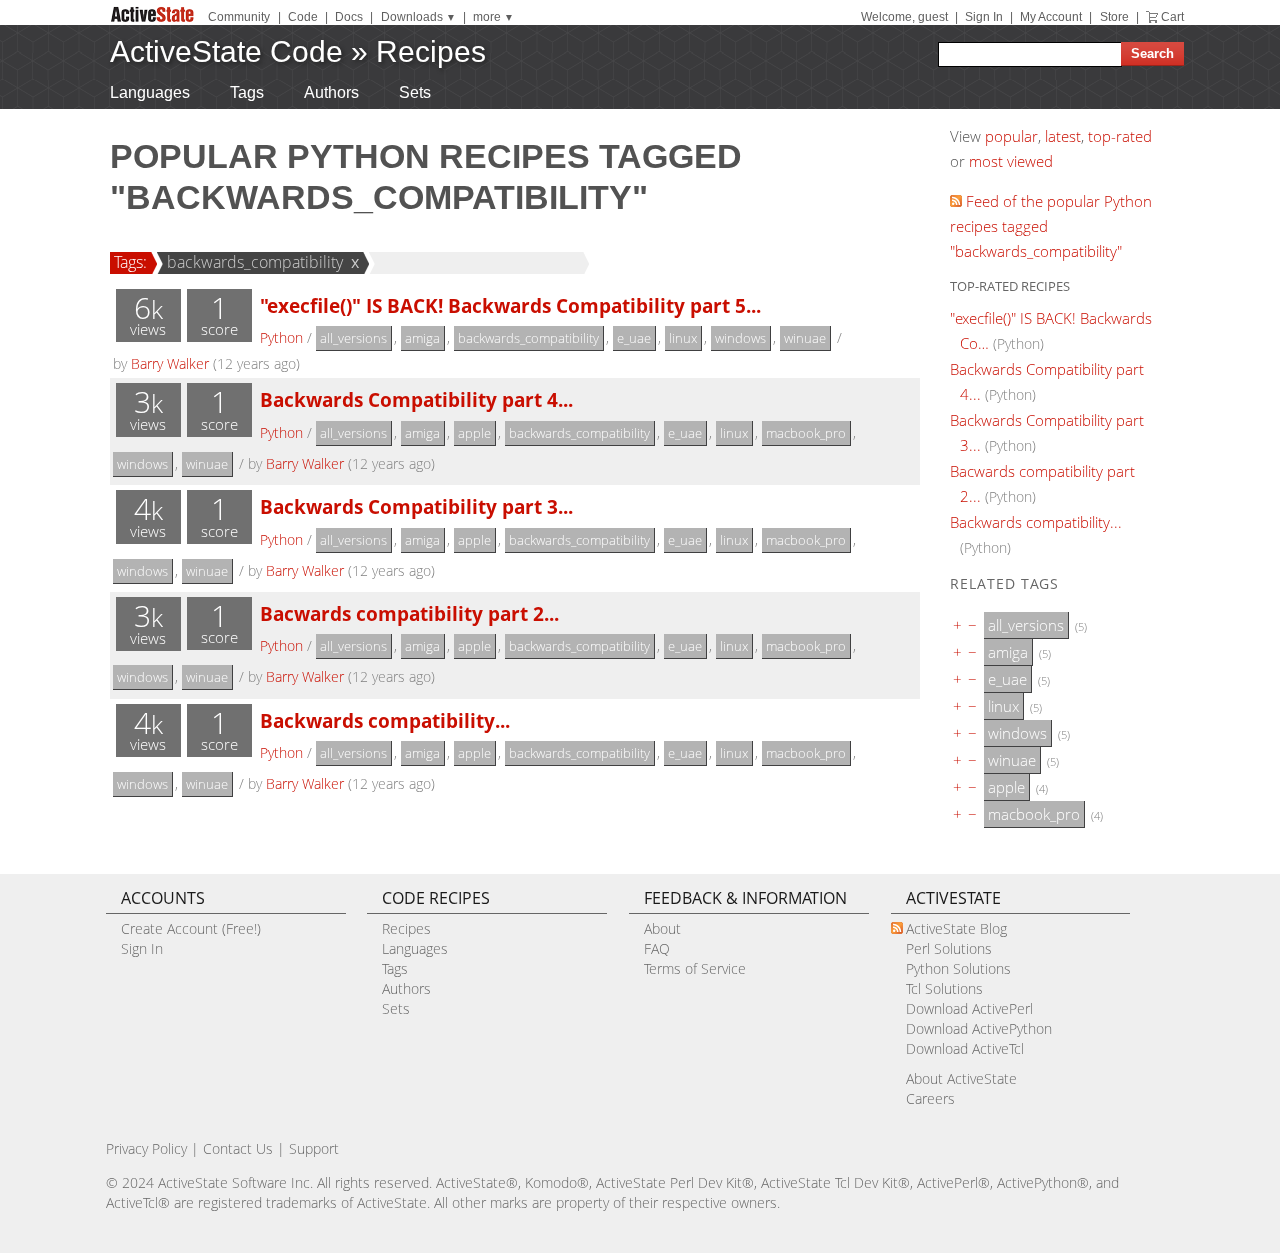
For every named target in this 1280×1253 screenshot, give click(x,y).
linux (683, 338)
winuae (805, 338)
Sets (415, 92)
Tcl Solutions (944, 988)
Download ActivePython (979, 1028)
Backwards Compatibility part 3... (416, 506)
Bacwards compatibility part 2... (409, 613)
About (662, 928)
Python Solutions (958, 968)
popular (1011, 136)
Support (314, 1148)
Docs (349, 17)
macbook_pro (806, 433)
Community (239, 17)
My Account (1051, 17)
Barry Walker (170, 363)
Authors (331, 92)
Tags (247, 92)
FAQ (657, 948)
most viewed (1011, 161)
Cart (1172, 17)
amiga (422, 338)
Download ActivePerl (969, 1008)
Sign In (984, 17)
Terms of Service (695, 968)
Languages (150, 92)
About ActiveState (961, 1078)
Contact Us (238, 1148)
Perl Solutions (949, 948)
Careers (930, 1098)
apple (474, 433)
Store (1114, 17)
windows (740, 338)
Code (303, 17)
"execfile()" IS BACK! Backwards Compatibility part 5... (510, 305)
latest (1063, 136)
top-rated (1120, 136)
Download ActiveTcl (965, 1048)
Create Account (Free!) (191, 928)
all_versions (353, 338)
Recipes (431, 51)
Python (281, 337)
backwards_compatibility (255, 262)
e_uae (634, 338)
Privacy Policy (146, 1148)
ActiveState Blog (956, 928)
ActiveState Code (226, 51)
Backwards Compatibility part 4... (416, 399)
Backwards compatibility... (385, 720)
